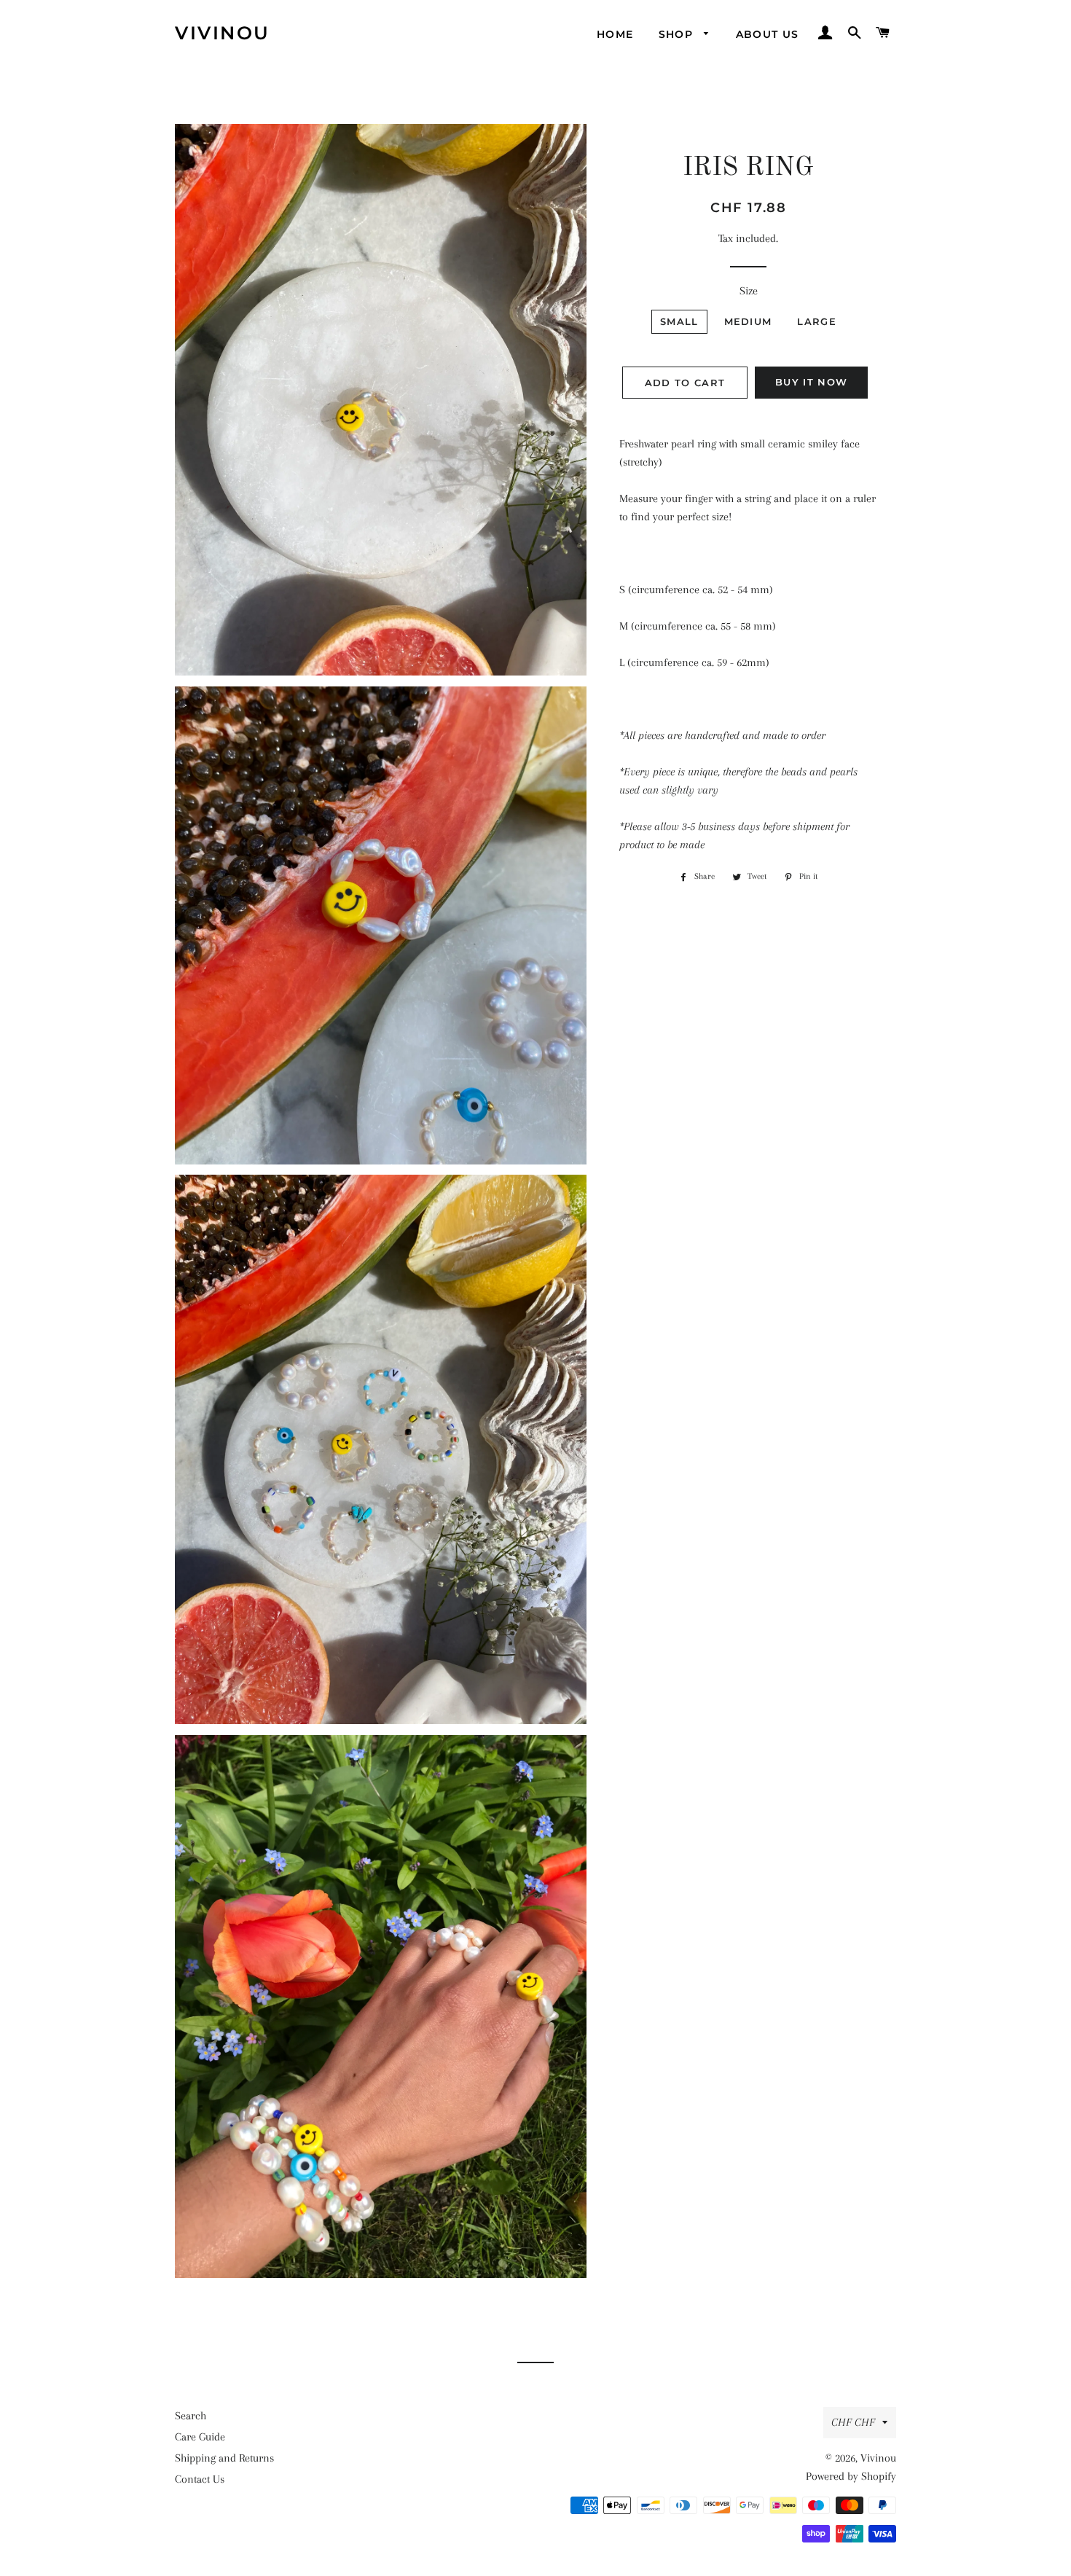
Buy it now (811, 382)
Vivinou (223, 33)
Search (191, 2416)
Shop (678, 34)
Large (817, 321)
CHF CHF (853, 2422)
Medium (748, 321)
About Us (768, 34)
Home (615, 34)
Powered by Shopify (851, 2476)
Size (749, 291)
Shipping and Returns (224, 2458)
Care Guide (200, 2437)
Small (679, 321)
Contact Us (200, 2479)
